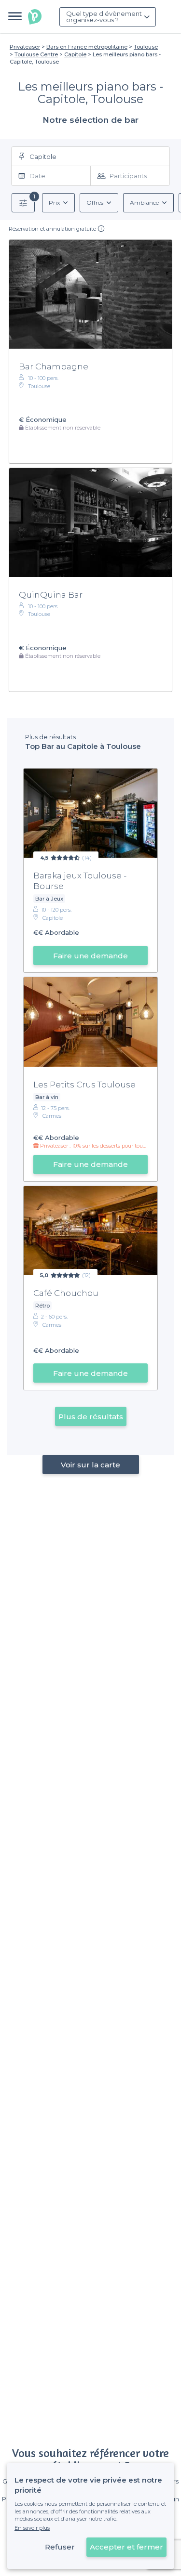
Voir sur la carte (90, 1465)
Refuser (60, 2547)
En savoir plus (32, 2528)
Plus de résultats (91, 1417)
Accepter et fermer (126, 2547)
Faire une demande (90, 956)
